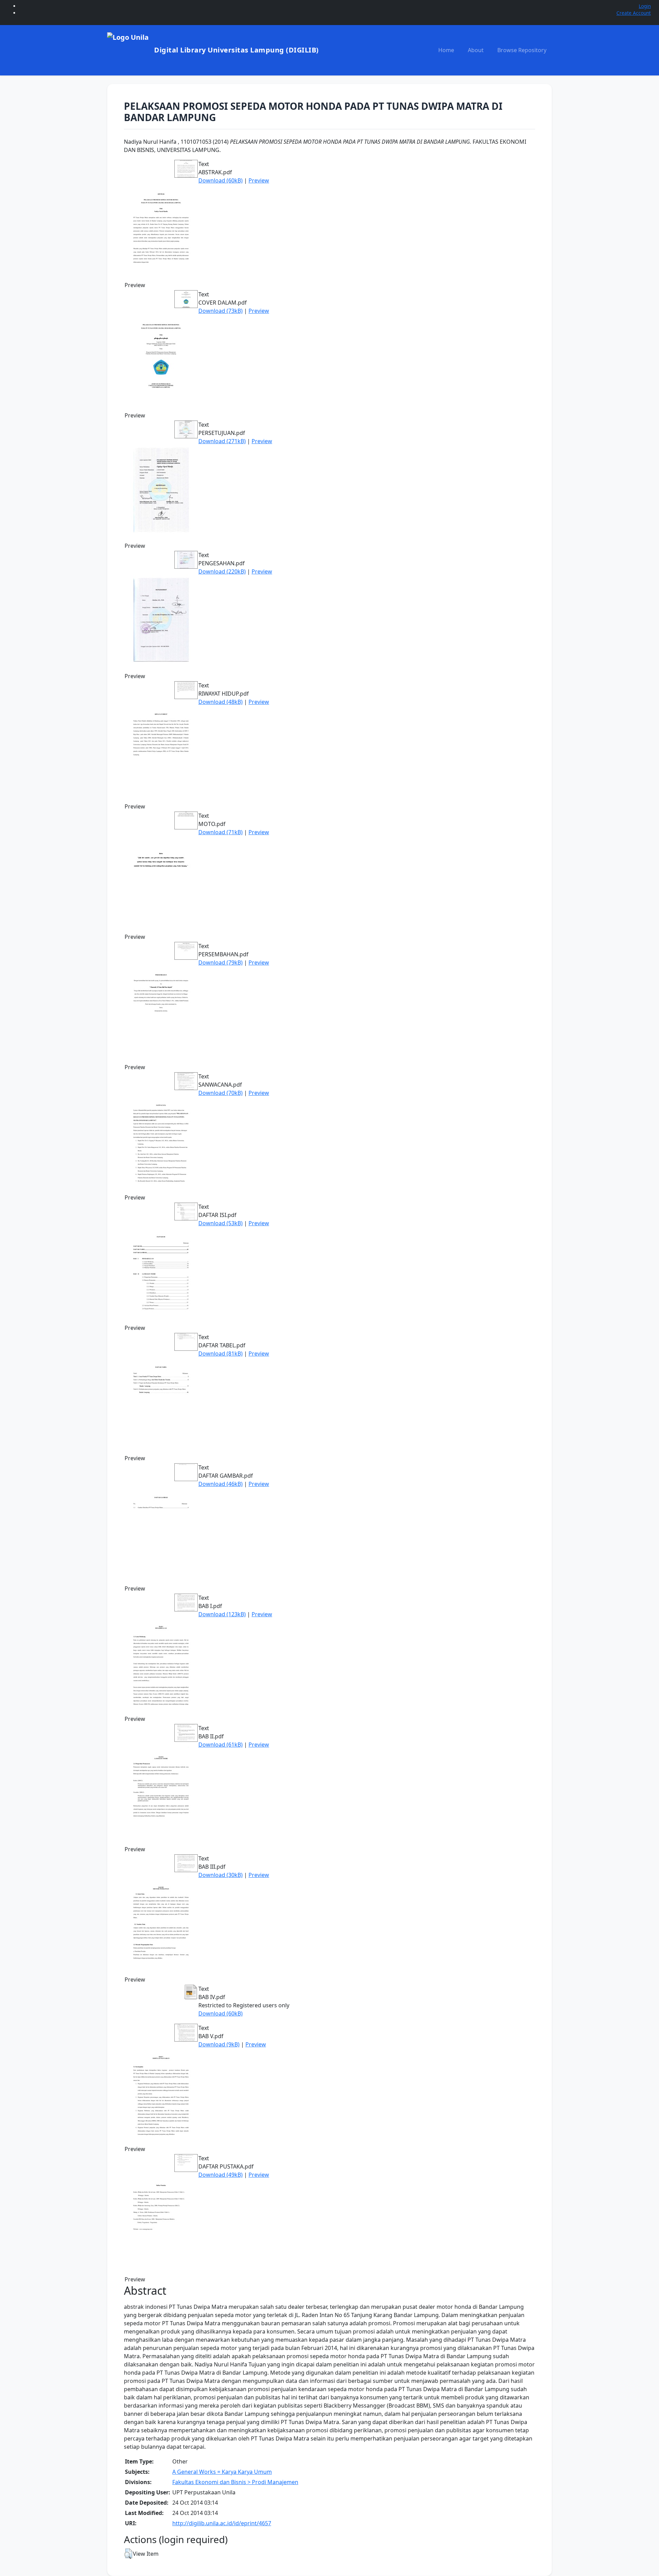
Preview (259, 180)
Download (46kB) (221, 1484)
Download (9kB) (219, 2044)
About (476, 50)
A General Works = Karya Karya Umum (222, 2472)
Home (446, 50)
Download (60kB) (221, 180)
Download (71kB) (221, 832)
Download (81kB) (221, 1354)
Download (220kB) (222, 571)
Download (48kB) (221, 702)
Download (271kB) (222, 441)
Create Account (634, 13)
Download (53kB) (221, 1223)
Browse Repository (522, 50)
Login (645, 6)
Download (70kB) (221, 1093)
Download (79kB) (221, 962)
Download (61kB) (221, 1745)
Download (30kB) (221, 1875)
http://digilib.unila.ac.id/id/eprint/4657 (222, 2523)
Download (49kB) (221, 2175)
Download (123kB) (222, 1614)
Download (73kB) (221, 311)
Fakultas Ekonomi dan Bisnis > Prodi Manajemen (235, 2482)
